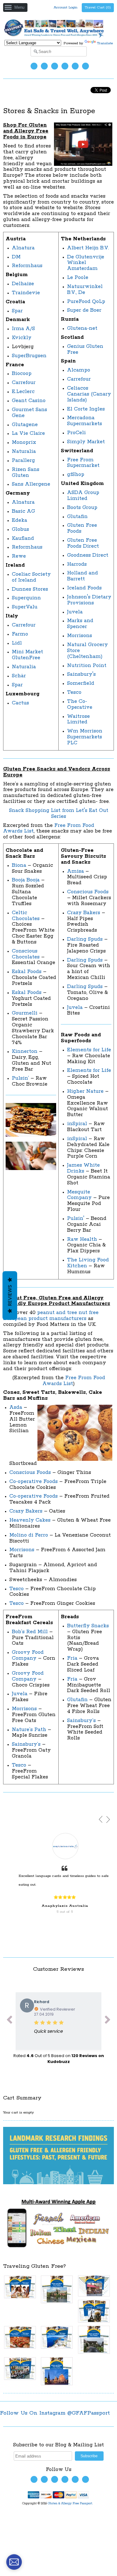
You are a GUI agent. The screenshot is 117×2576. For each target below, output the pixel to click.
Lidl (17, 643)
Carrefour (24, 383)
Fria (72, 1658)
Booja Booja (26, 880)
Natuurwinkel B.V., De (85, 290)
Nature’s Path (29, 1730)
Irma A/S (23, 329)
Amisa (76, 871)
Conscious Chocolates (26, 954)
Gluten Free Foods (82, 528)
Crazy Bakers (84, 913)
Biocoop (22, 374)
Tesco (74, 692)
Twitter (34, 66)
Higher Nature (85, 1091)
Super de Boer (84, 310)
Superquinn (26, 598)
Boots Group (82, 508)
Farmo (20, 634)
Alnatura (23, 248)
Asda (16, 1407)
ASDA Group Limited (83, 496)
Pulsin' (76, 1218)
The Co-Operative (80, 704)
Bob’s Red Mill (30, 1632)
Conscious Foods (88, 892)
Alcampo (79, 370)
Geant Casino (29, 401)
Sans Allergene (31, 484)
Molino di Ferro (29, 1535)
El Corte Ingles (86, 409)
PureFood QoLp (86, 302)
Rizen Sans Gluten (26, 473)
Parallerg (23, 461)
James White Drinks (83, 1168)
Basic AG (23, 511)
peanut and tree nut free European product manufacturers (51, 1316)
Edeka (19, 520)
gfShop (76, 475)
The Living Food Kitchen (88, 1263)
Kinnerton (25, 1051)
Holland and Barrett (83, 576)
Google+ (85, 66)
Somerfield (81, 683)
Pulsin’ (20, 1078)
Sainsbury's (81, 674)
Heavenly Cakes (30, 1520)
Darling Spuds (86, 939)
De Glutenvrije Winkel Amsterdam (86, 263)
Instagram (65, 66)
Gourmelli (25, 1013)
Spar (17, 311)
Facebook (44, 66)
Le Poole (78, 278)
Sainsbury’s (26, 1744)
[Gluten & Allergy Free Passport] (58, 37)
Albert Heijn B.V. (88, 248)
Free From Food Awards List (74, 1381)
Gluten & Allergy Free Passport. (71, 2504)
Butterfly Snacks (88, 1626)
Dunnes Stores (30, 589)
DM (16, 257)
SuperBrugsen (29, 356)
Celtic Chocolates (26, 916)
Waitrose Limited (78, 719)
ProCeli (76, 433)
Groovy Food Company (28, 1655)
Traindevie (26, 293)
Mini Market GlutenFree (27, 655)
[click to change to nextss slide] (108, 2021)
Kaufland (23, 538)
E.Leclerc (23, 392)
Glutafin (77, 517)
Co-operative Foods (34, 1482)
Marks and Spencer (80, 624)
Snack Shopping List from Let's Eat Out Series (59, 813)
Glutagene (25, 425)
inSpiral (77, 1124)
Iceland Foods (84, 588)
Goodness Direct (88, 555)
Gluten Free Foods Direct (83, 543)
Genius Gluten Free (85, 349)
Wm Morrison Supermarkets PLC (85, 737)
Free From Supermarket (83, 463)
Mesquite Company (79, 1195)
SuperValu (25, 607)
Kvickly (22, 338)
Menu (19, 7)
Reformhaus (27, 266)
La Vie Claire (28, 433)
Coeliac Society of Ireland (31, 577)
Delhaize (23, 284)
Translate (105, 43)
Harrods (77, 564)
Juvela (75, 612)
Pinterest (75, 66)
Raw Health (82, 1239)
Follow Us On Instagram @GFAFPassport (55, 2413)
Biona (19, 865)
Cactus (20, 703)
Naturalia (24, 451)
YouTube (55, 66)
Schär (19, 676)
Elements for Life (89, 1050)
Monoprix (24, 442)
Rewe (19, 556)
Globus (20, 529)
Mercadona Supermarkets (85, 421)
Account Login (66, 7)
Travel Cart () (98, 7)
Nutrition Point (87, 666)
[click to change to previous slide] (9, 2021)
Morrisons (80, 636)
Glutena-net (82, 328)
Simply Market (86, 442)
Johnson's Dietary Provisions (89, 600)
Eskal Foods (27, 972)
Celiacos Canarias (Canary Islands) (89, 394)
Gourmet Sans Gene (29, 413)
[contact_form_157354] (14, 2562)
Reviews (10, 1295)
